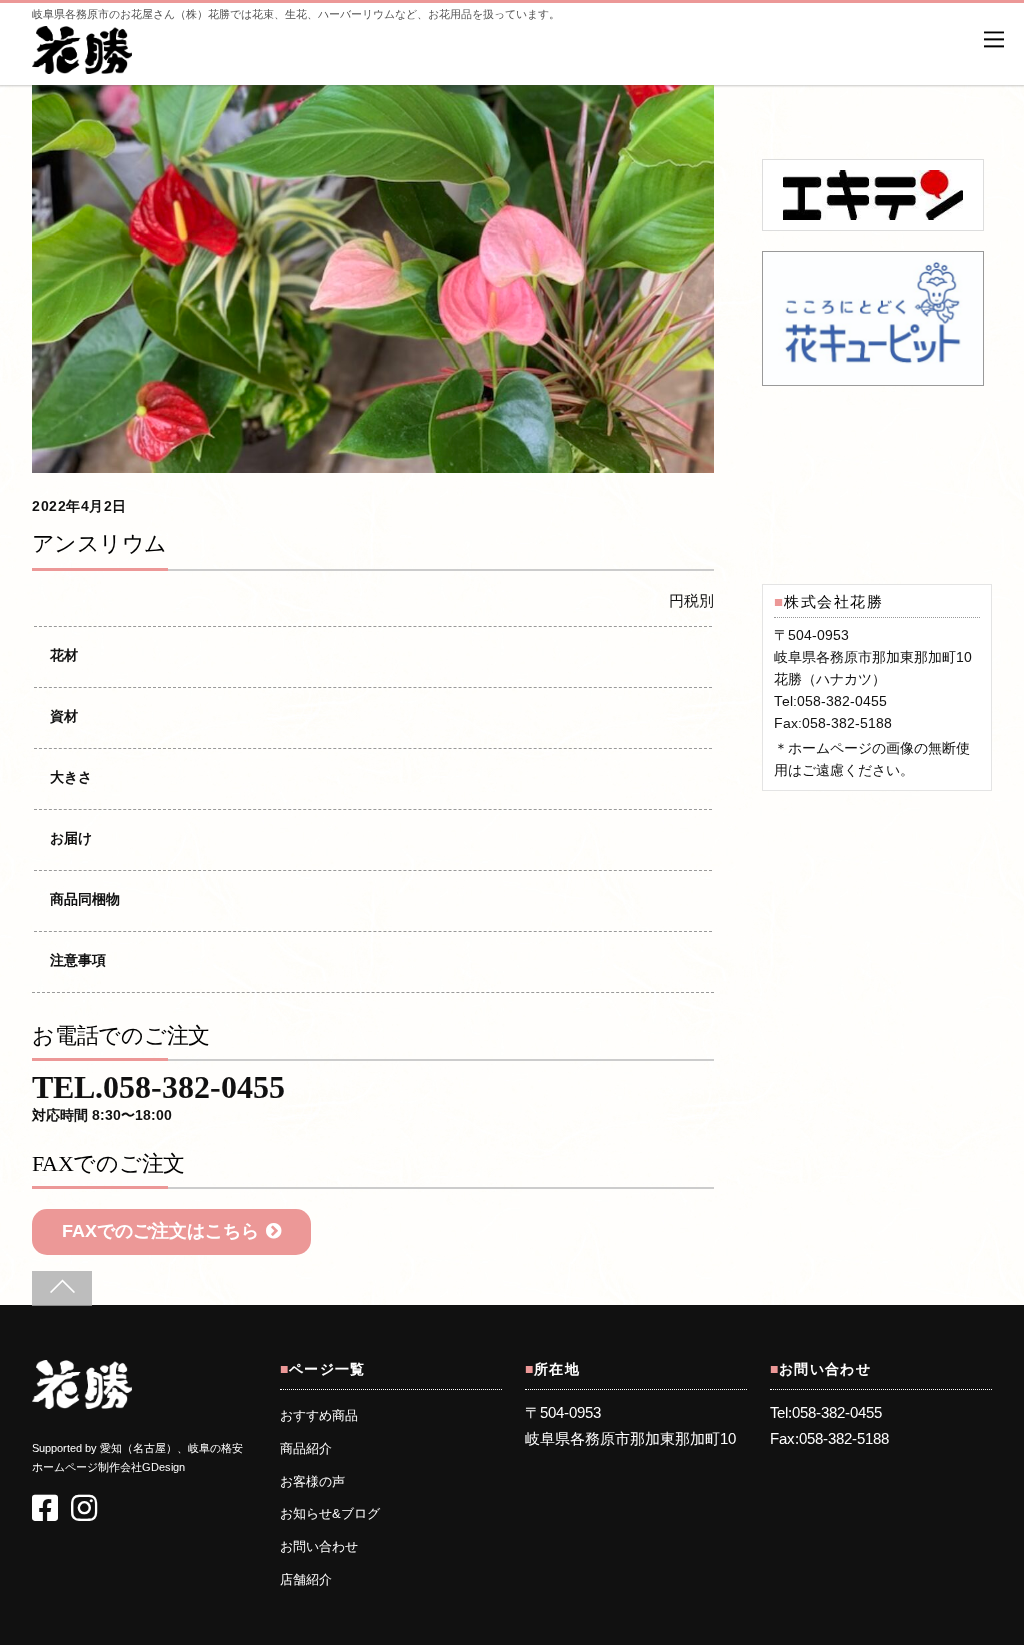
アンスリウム (99, 543)
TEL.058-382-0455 (158, 1099)
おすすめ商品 (319, 1416)
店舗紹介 (306, 1580)
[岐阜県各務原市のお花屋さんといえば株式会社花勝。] (82, 63)
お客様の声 (312, 1482)
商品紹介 (306, 1449)
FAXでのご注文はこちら (160, 1231)
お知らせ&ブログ (330, 1514)
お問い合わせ (319, 1547)
